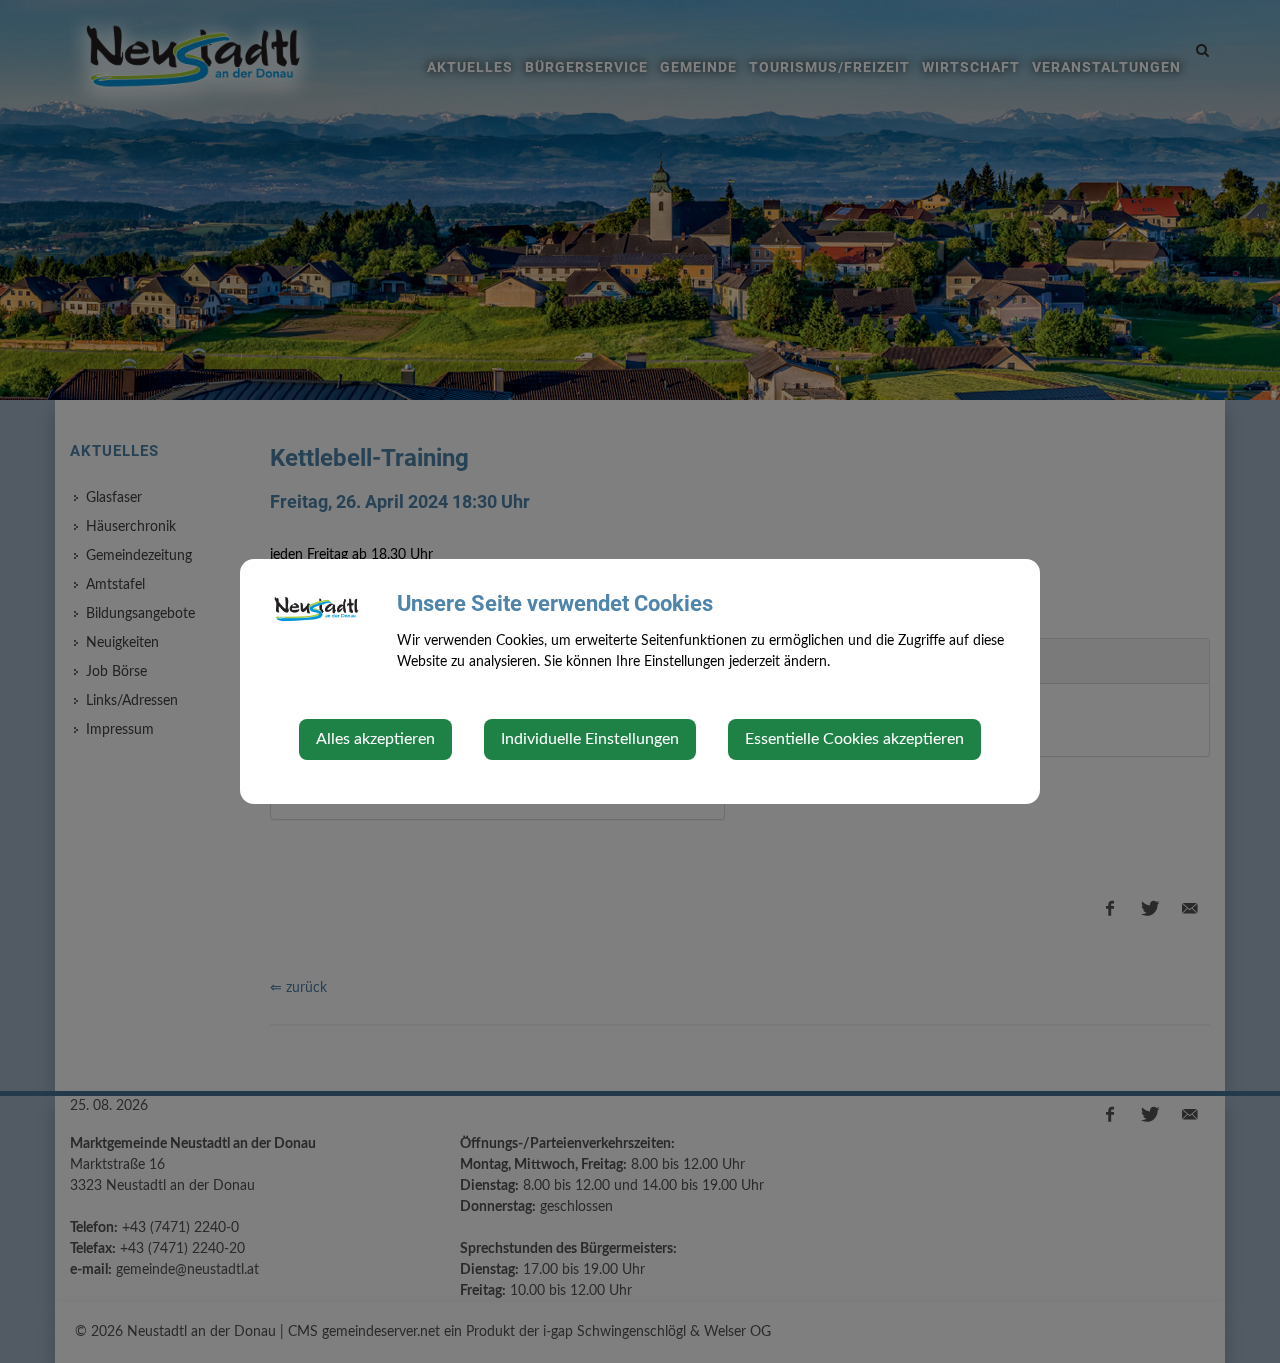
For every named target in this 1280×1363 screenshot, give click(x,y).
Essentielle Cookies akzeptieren (854, 739)
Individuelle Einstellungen (590, 739)
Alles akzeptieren (375, 739)
